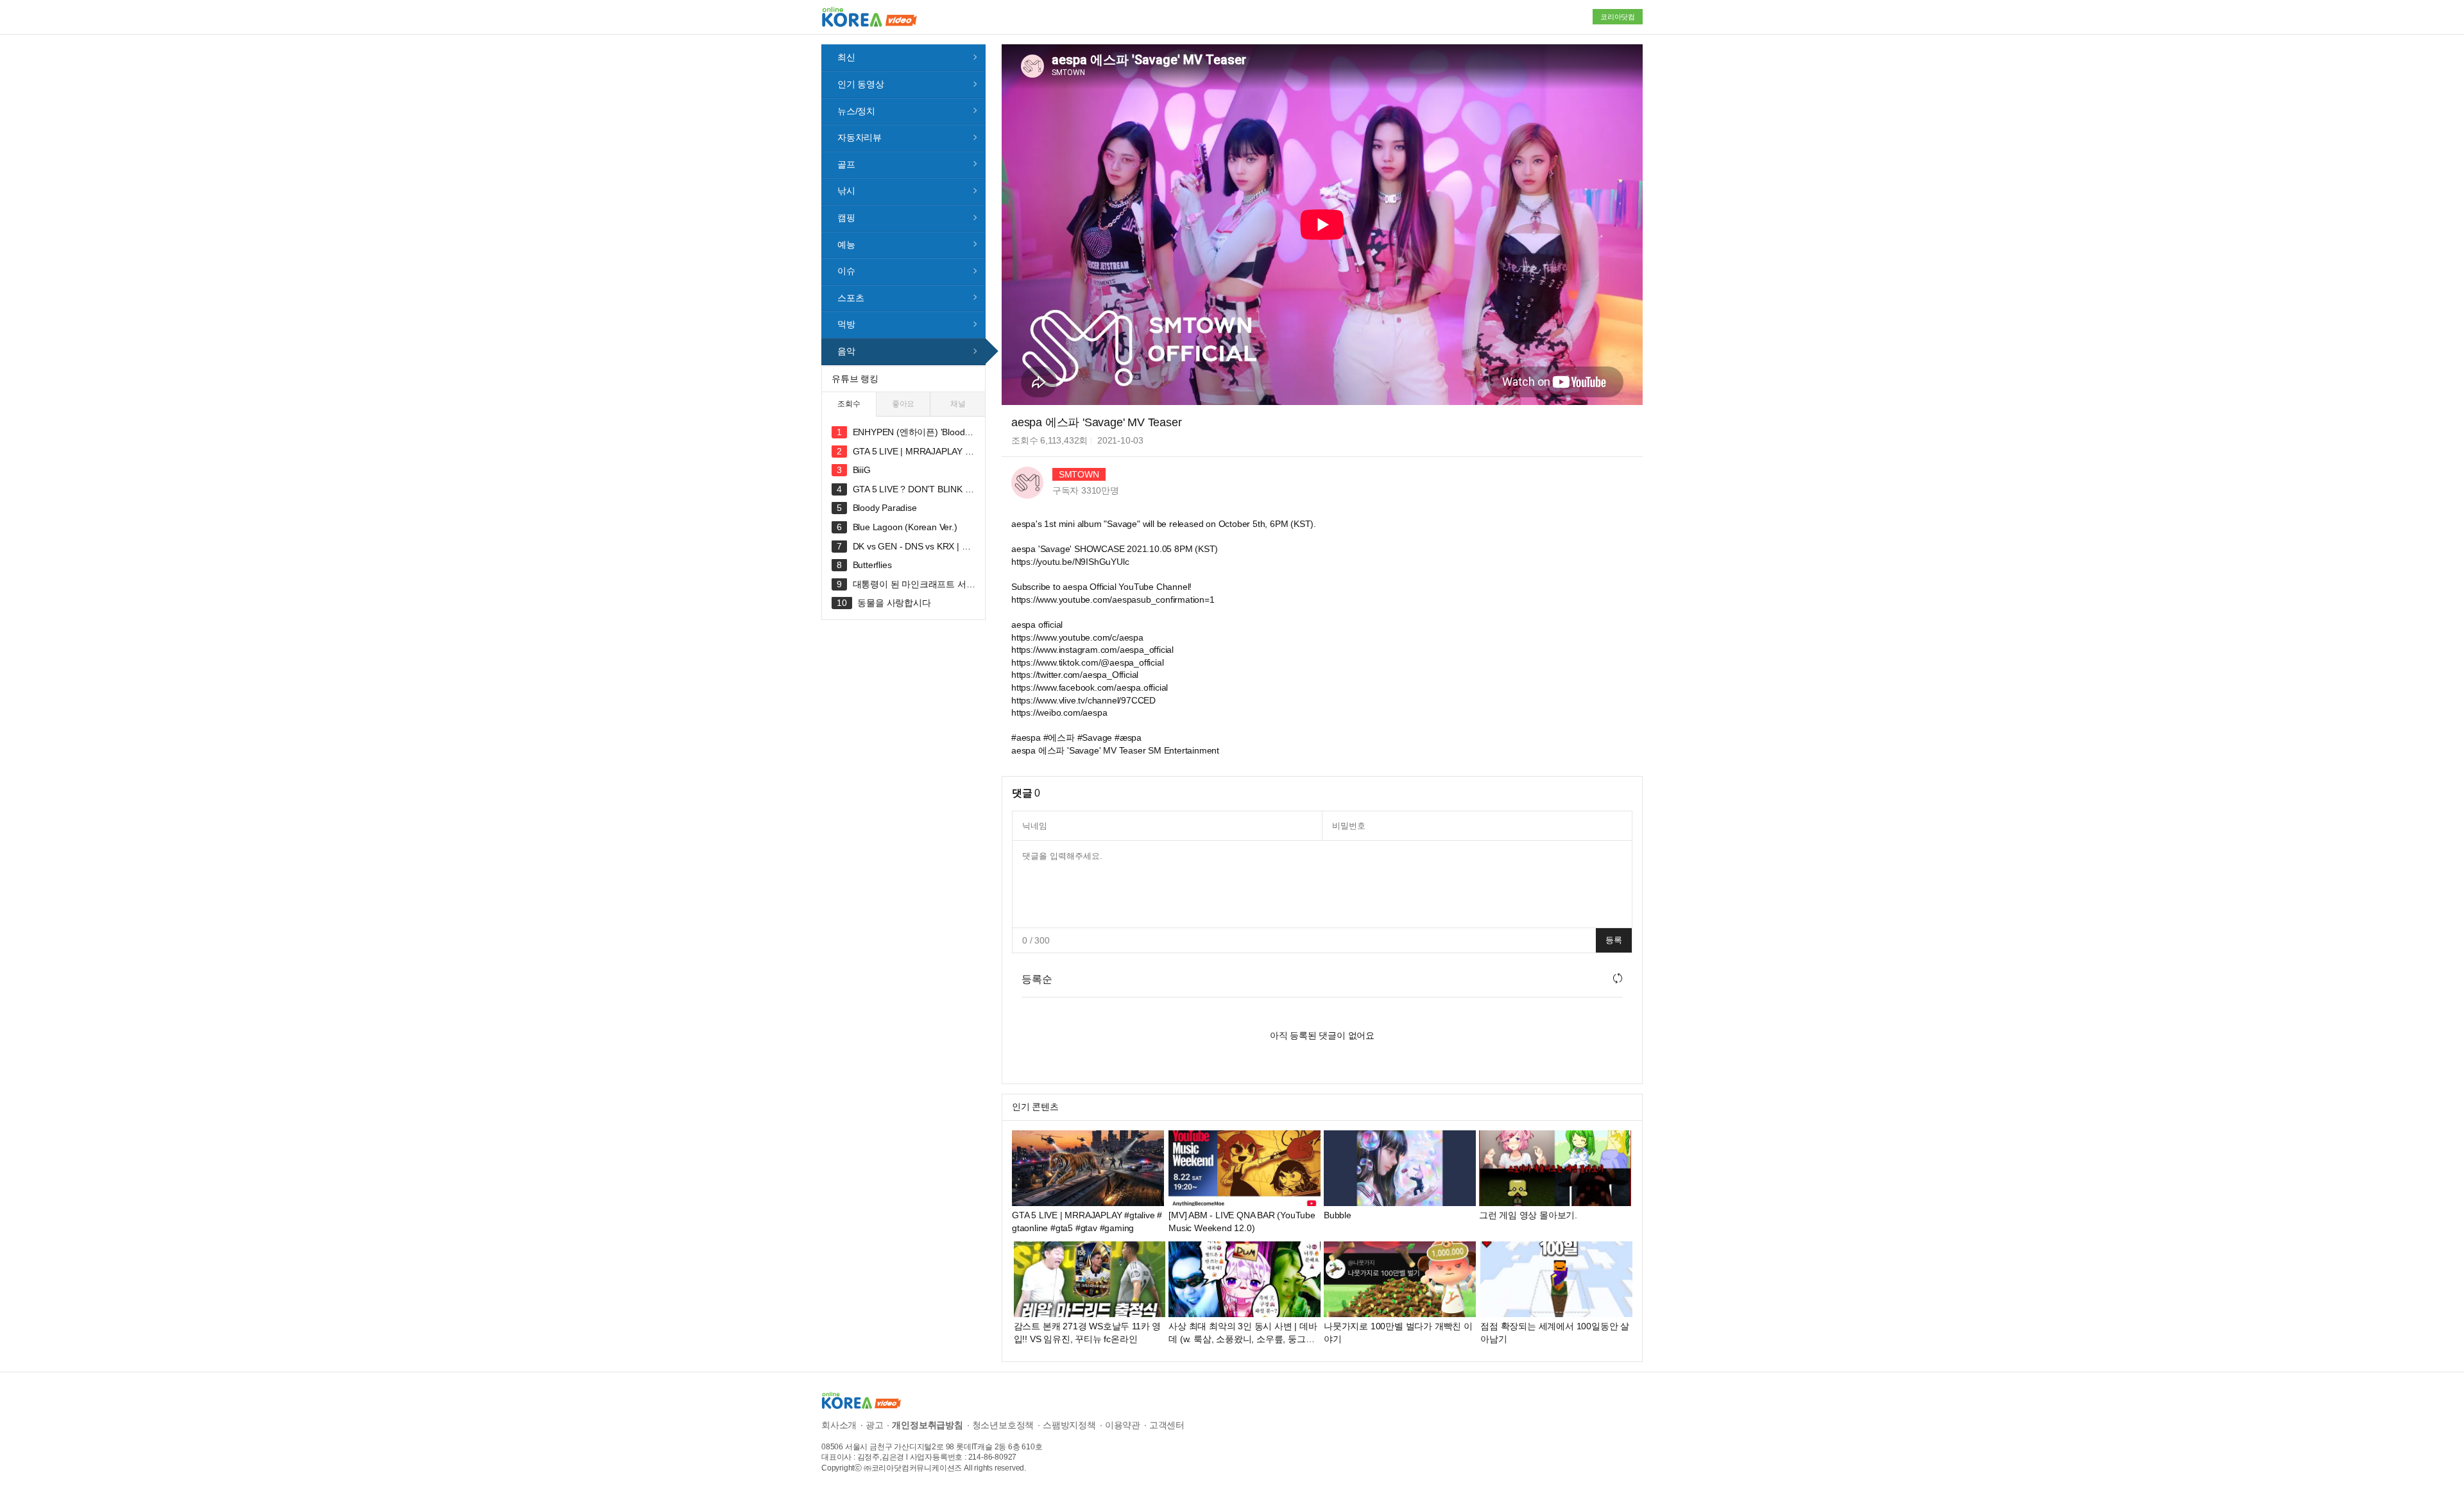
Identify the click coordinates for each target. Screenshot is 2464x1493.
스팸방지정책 (1069, 1425)
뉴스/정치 (856, 111)
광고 (875, 1425)
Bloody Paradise (885, 508)
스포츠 (851, 298)
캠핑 (846, 218)
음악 (846, 351)
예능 (846, 245)
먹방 (846, 324)
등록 (1614, 940)
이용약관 (1123, 1425)
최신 (846, 57)
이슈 (846, 271)
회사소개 (839, 1425)
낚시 (846, 191)
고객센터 (1167, 1425)
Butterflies (872, 565)
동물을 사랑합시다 (894, 603)
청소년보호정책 (1003, 1425)
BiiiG (862, 470)
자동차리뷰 (860, 137)
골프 (846, 164)
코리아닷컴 (1618, 17)
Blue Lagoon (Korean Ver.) (905, 527)
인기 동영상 (861, 84)
